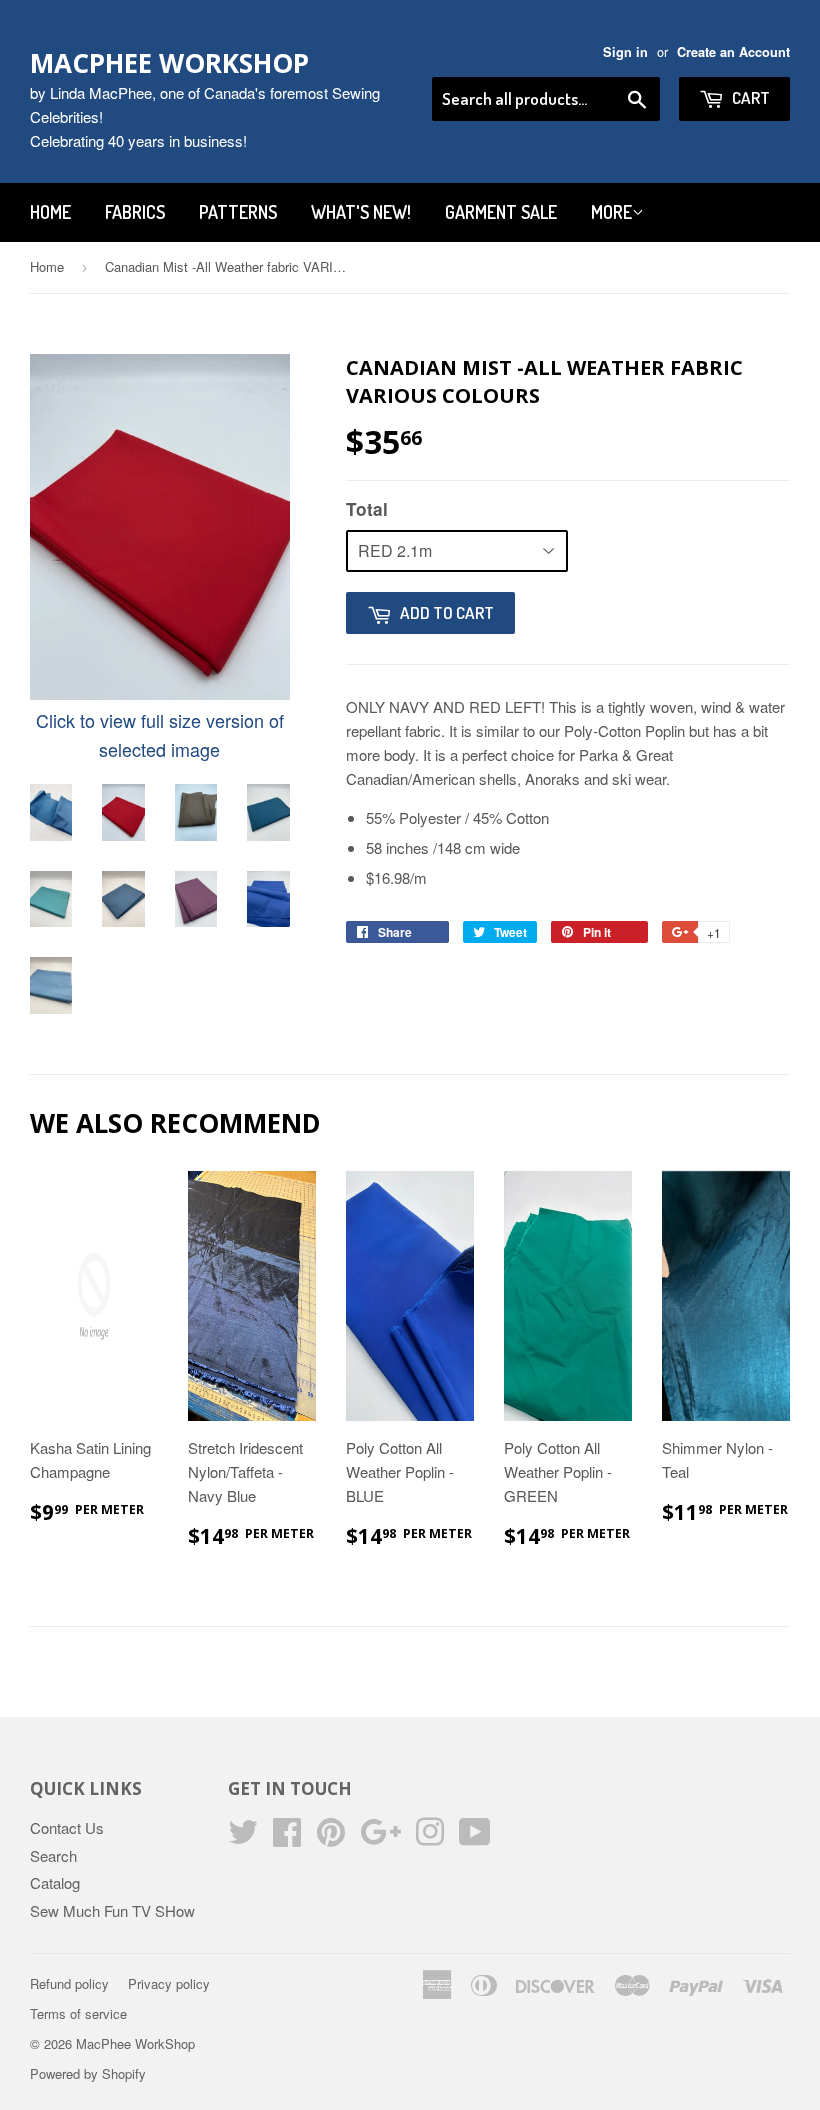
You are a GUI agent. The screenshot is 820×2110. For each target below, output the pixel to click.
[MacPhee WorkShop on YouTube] (475, 1837)
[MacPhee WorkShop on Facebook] (287, 1837)
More (611, 212)
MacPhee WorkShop (169, 63)
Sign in (625, 52)
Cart (749, 97)
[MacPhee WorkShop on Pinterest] (331, 1837)
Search (53, 1855)
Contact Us (67, 1827)
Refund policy (69, 1983)
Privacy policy (169, 1983)
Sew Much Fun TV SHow (112, 1910)
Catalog (55, 1882)
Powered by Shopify (88, 2073)
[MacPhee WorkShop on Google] (380, 1837)
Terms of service (78, 2013)
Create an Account (733, 52)
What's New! (361, 212)
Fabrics (135, 212)
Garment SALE (501, 212)
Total (367, 509)
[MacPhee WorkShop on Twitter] (243, 1837)
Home (50, 212)
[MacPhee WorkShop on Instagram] (430, 1837)
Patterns (238, 212)
